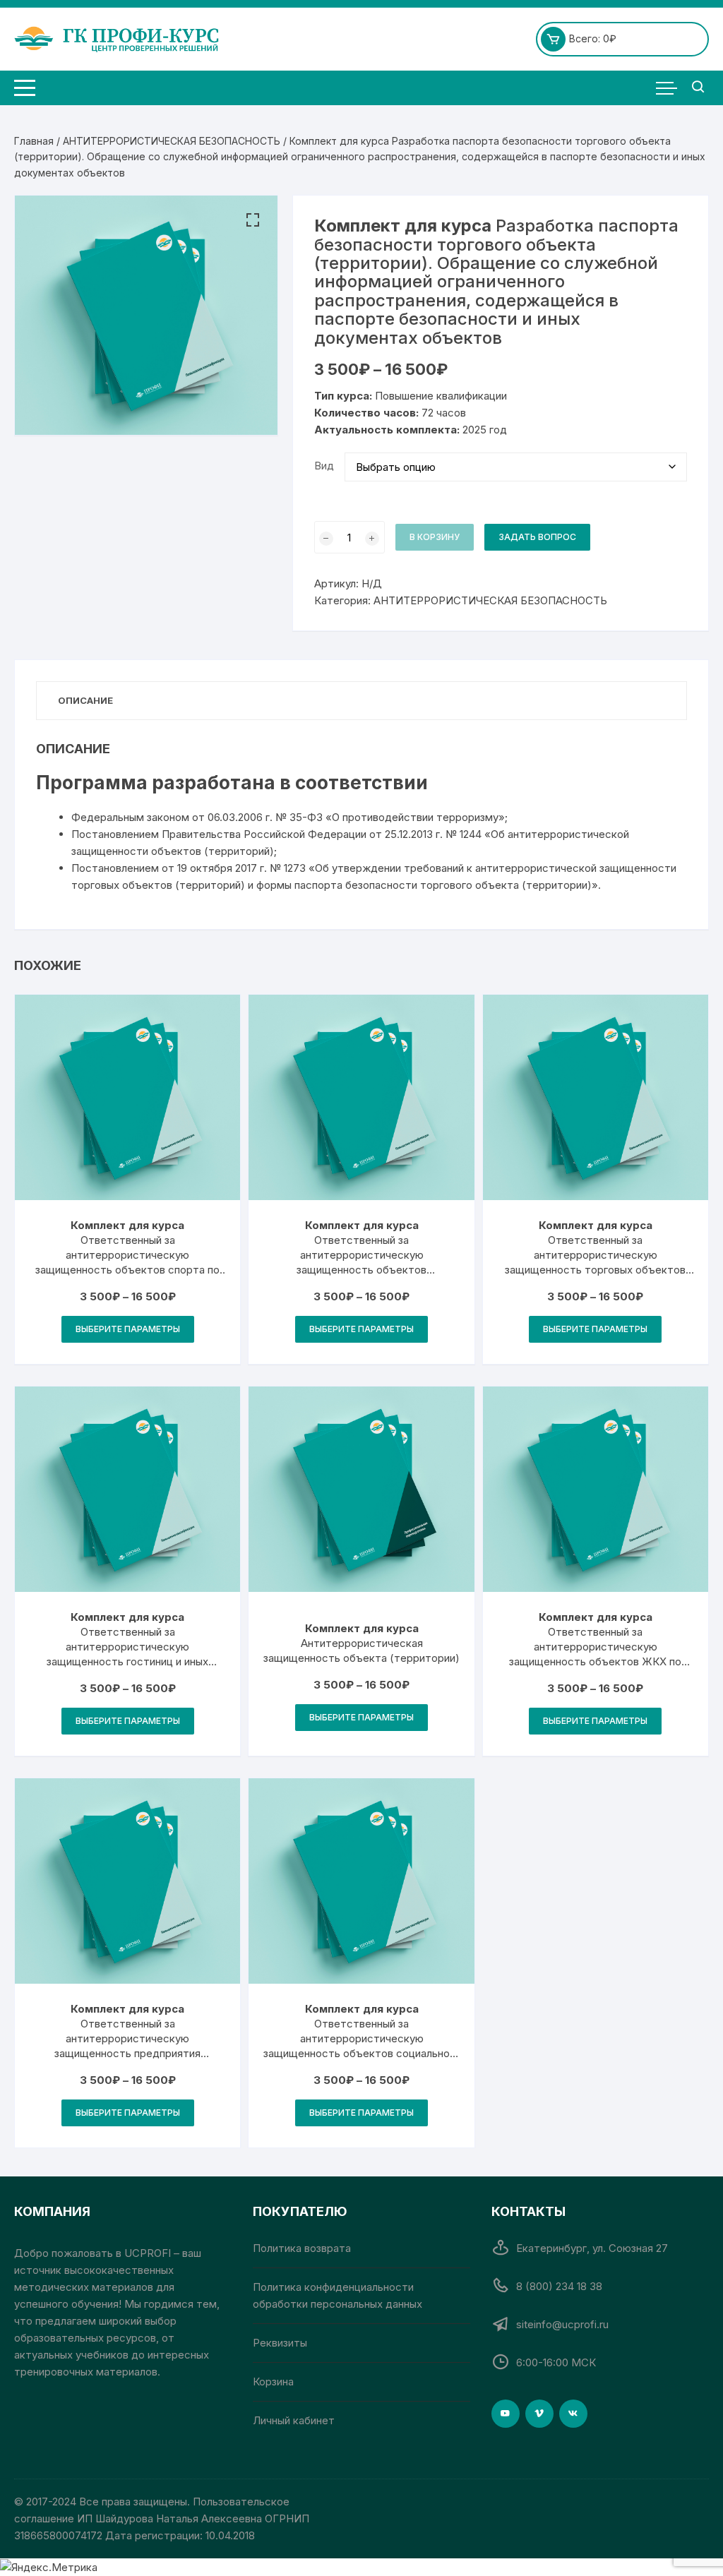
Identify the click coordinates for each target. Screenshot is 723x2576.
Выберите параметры (128, 1329)
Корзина (273, 2382)
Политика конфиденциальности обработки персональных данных (337, 2295)
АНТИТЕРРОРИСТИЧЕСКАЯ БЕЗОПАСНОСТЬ (172, 141)
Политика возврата (302, 2248)
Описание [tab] (85, 700)
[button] (253, 220)
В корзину (435, 537)
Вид (324, 466)
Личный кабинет (294, 2420)
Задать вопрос (537, 537)
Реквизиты (280, 2343)
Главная (34, 141)
